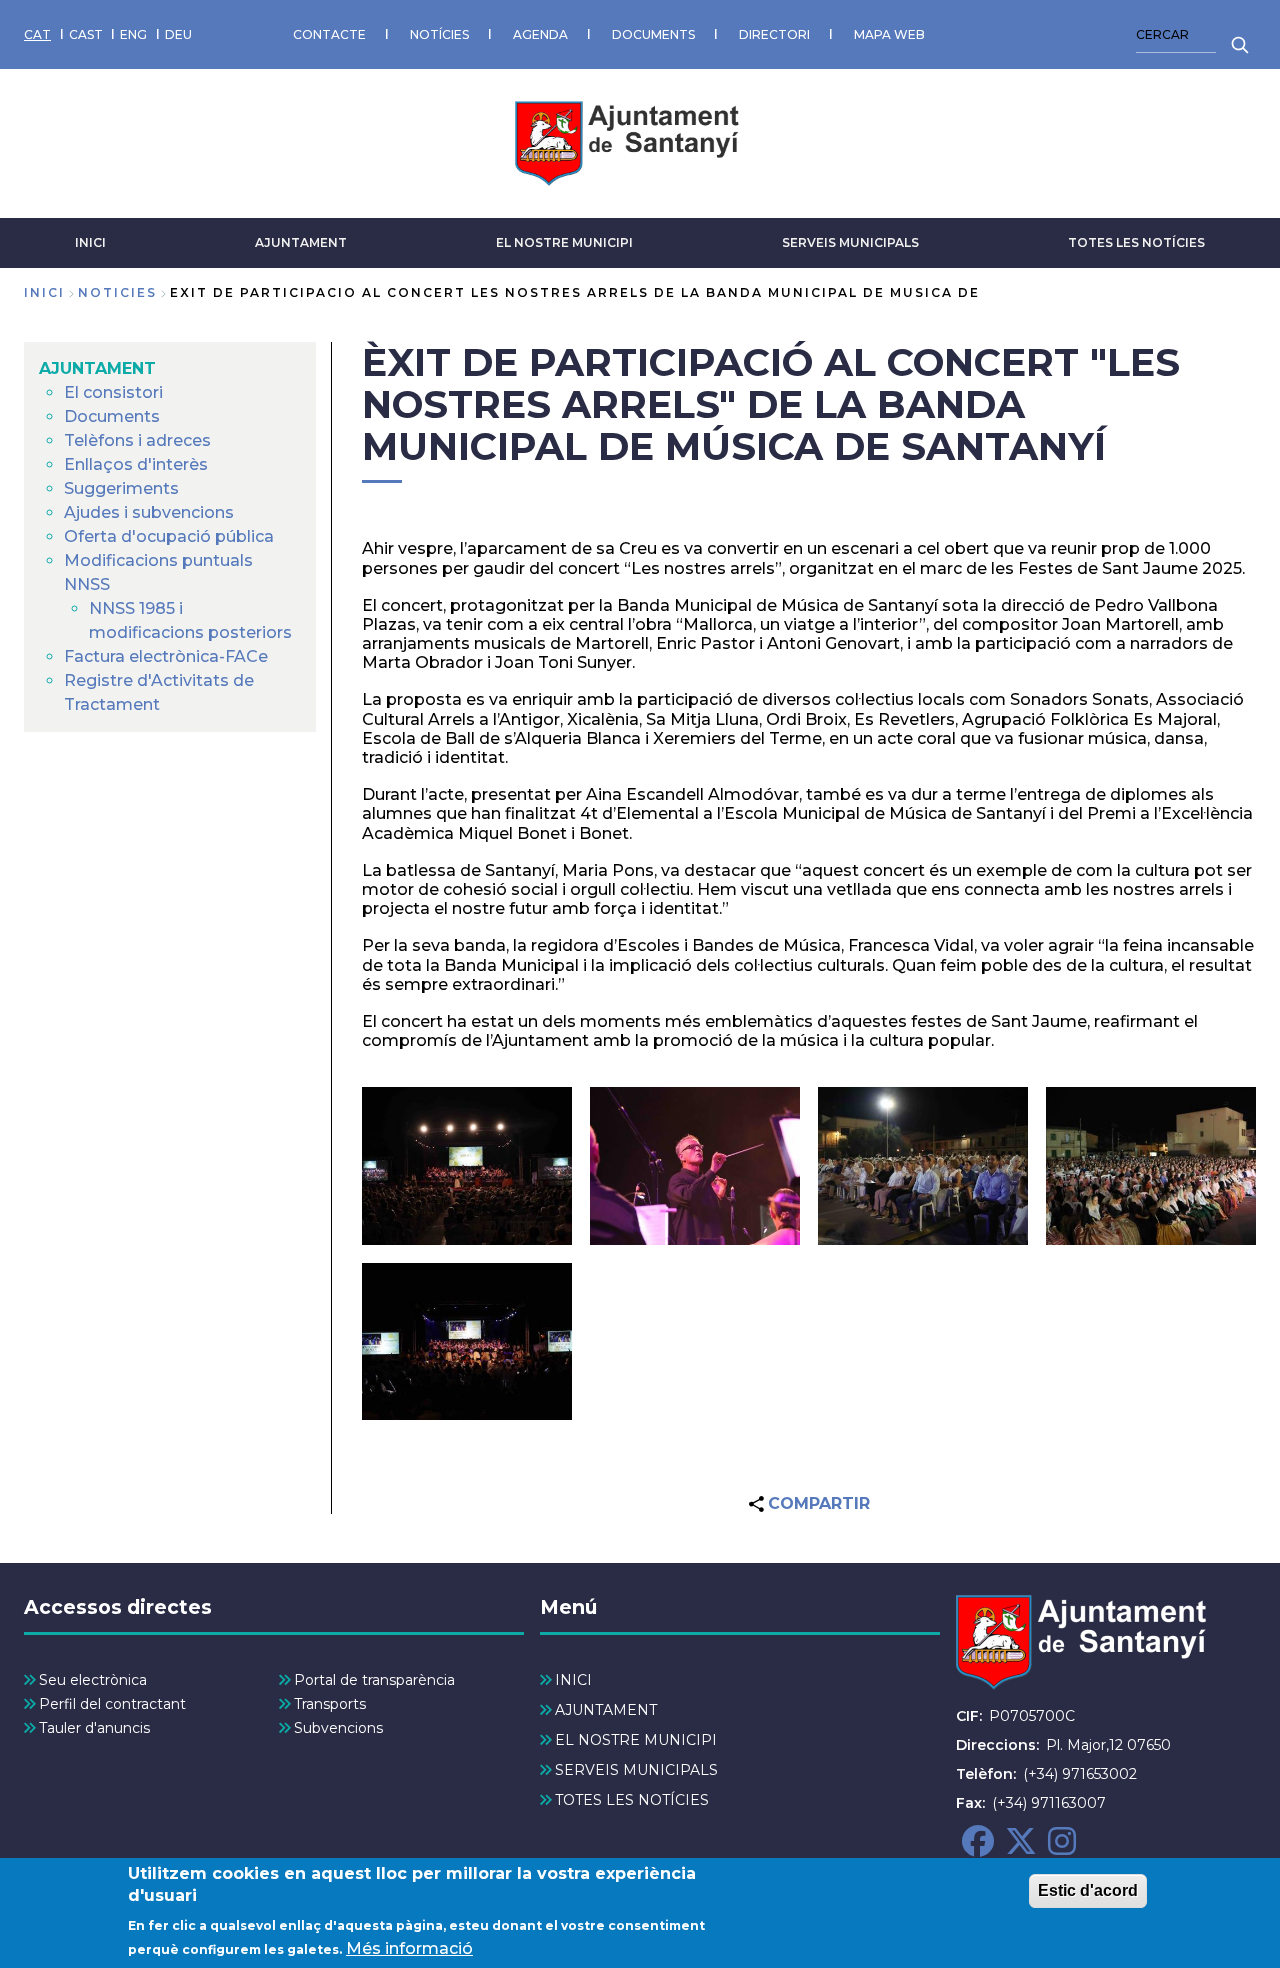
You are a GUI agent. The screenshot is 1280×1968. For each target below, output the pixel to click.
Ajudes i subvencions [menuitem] (149, 512)
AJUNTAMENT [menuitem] (97, 368)
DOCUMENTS (653, 34)
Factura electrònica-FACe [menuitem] (166, 656)
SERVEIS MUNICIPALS (850, 242)
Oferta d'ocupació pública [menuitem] (169, 536)
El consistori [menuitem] (113, 392)
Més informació (409, 1948)
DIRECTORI (774, 34)
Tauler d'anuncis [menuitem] (94, 1728)
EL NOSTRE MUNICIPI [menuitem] (636, 1740)
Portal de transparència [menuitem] (374, 1680)
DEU (178, 34)
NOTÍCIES (439, 34)
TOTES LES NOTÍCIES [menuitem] (632, 1800)
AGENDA (540, 34)
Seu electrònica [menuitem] (93, 1680)
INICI (90, 242)
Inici (44, 292)
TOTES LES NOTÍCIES (1136, 242)
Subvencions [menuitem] (338, 1728)
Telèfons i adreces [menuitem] (137, 440)
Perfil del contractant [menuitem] (112, 1704)
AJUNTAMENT (301, 242)
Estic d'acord (1088, 1890)
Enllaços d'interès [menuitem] (136, 464)
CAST (86, 34)
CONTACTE (329, 34)
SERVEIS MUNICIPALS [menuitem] (636, 1770)
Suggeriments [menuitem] (121, 488)
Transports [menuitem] (330, 1704)
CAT (37, 34)
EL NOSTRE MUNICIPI (564, 242)
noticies (117, 292)
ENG (133, 34)
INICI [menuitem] (573, 1680)
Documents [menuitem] (112, 416)
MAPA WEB (889, 34)
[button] (467, 1166)
